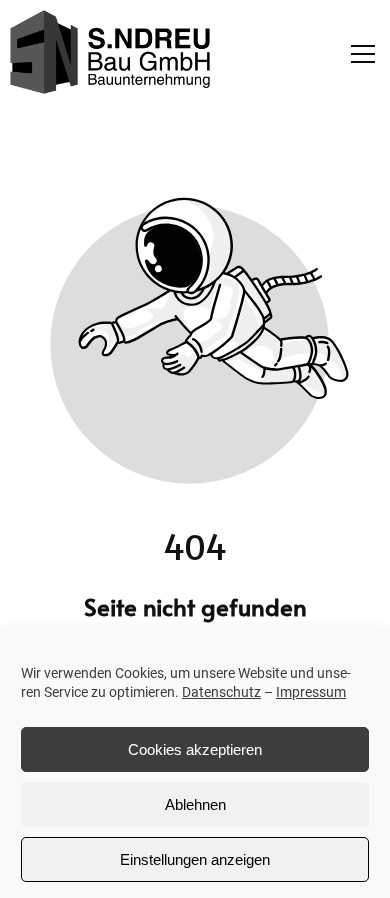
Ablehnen (195, 804)
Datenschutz (221, 692)
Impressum (311, 692)
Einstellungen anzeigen (195, 859)
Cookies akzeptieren (195, 749)
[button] (368, 54)
